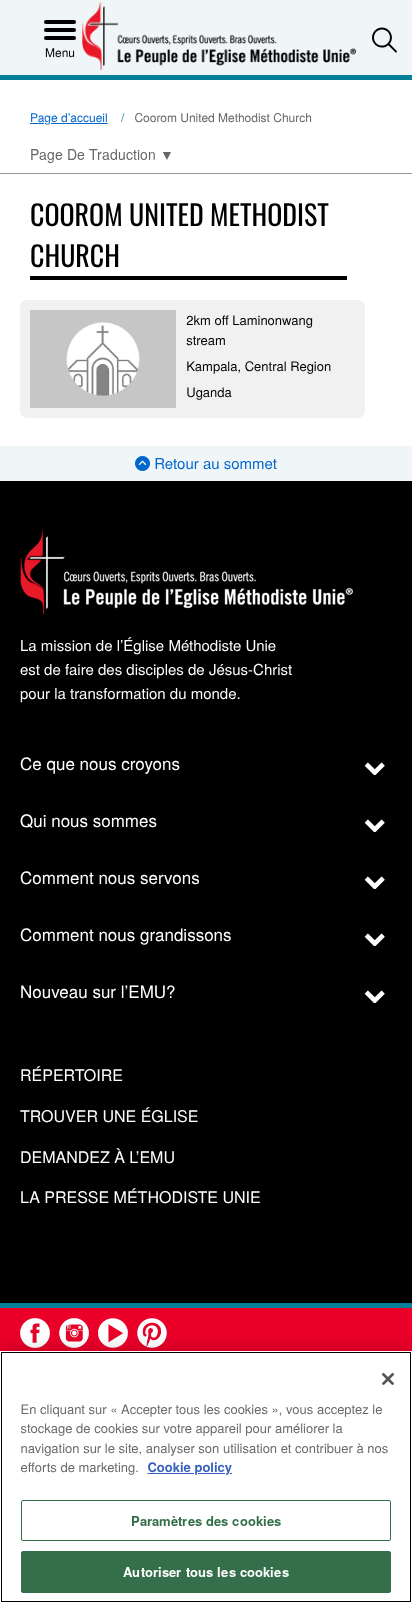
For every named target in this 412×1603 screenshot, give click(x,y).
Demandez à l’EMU (97, 1157)
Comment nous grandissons (126, 933)
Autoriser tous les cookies (205, 1571)
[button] (384, 39)
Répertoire (71, 1075)
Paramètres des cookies (206, 1520)
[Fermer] (388, 1379)
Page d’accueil (69, 117)
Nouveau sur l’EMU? (98, 990)
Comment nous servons (110, 876)
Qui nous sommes (88, 819)
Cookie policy (189, 1466)
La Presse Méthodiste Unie (140, 1197)
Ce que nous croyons (100, 762)
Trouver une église (109, 1116)
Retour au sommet (213, 463)
